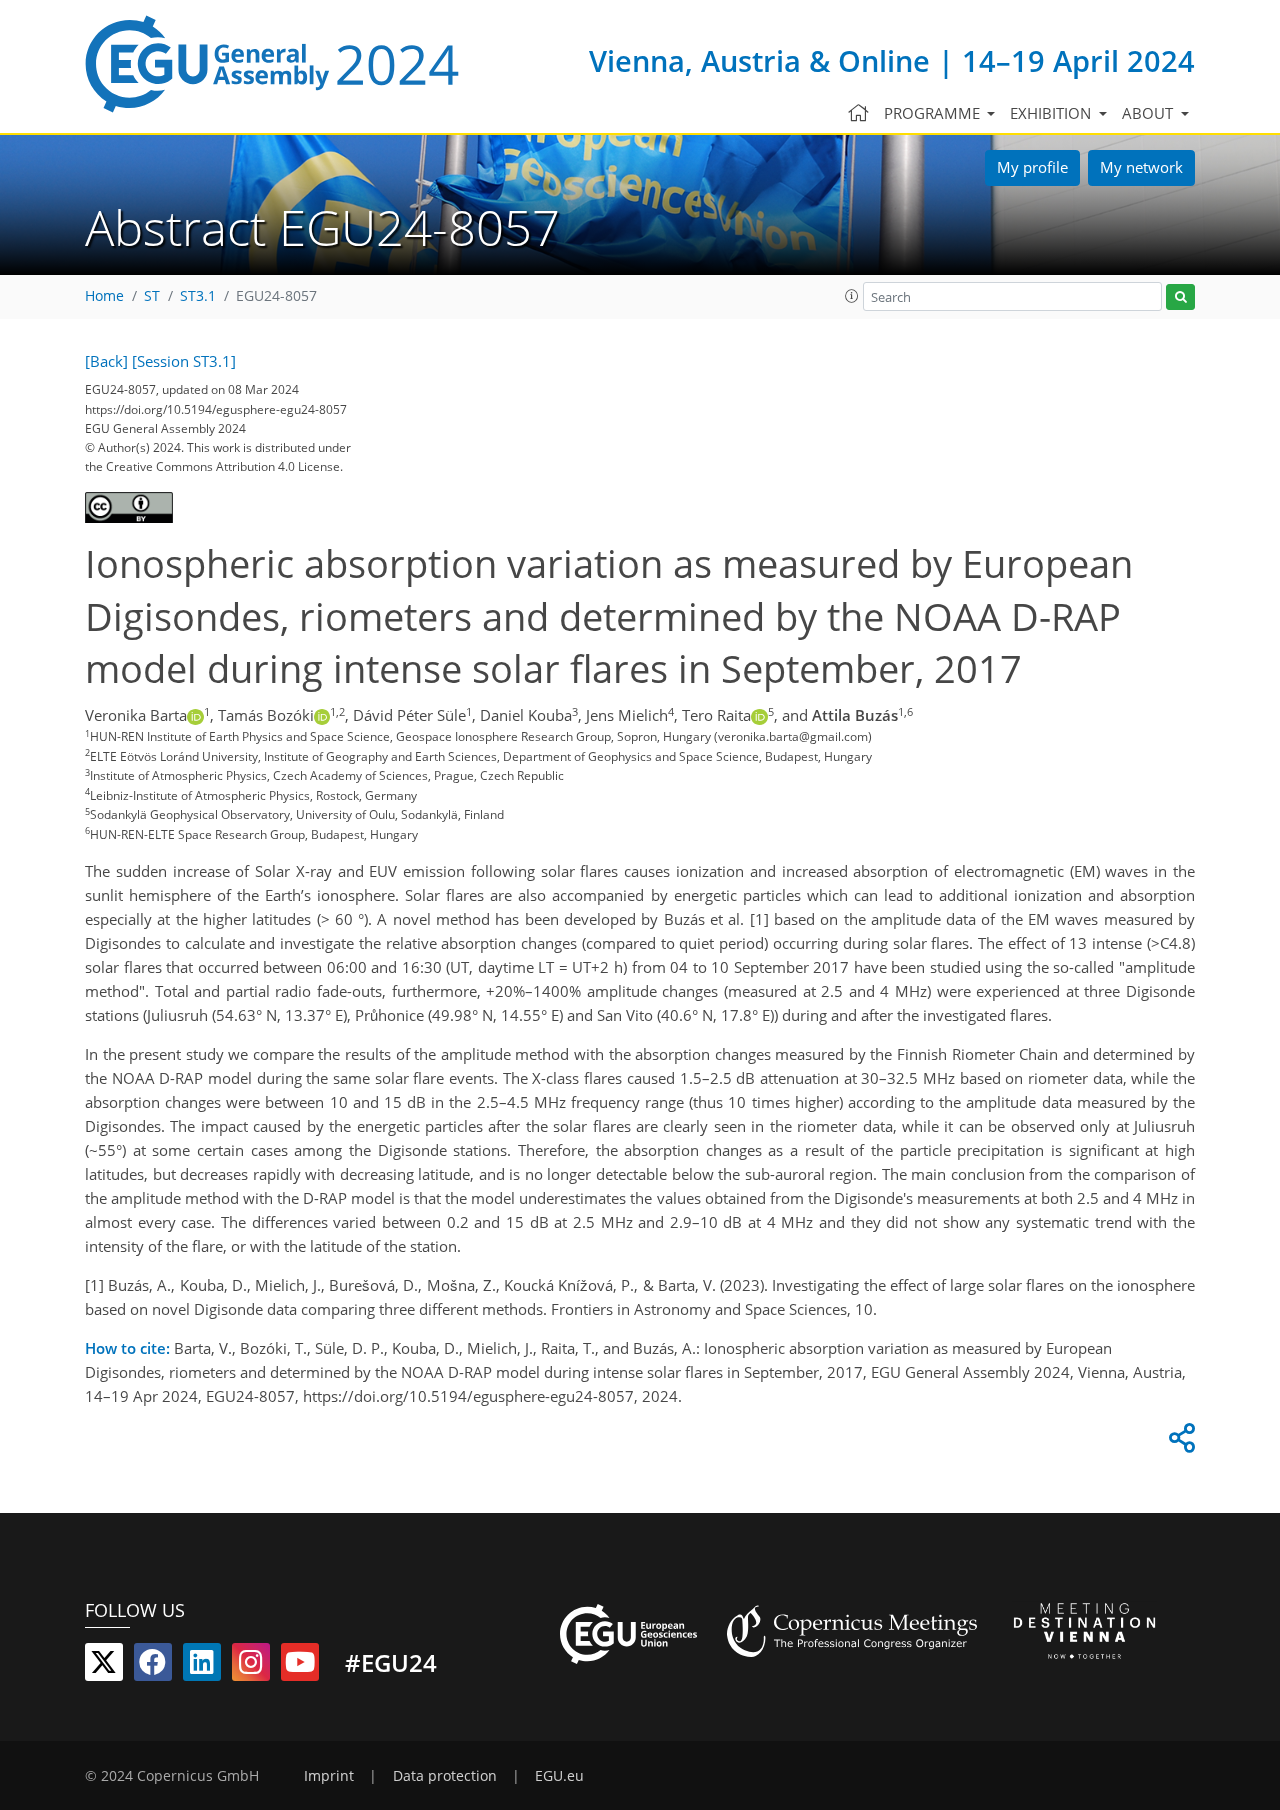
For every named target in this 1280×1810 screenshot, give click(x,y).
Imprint (329, 1776)
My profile (1032, 167)
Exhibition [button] (1052, 113)
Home (104, 296)
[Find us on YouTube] (300, 1666)
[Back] (106, 361)
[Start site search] (1180, 297)
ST (152, 296)
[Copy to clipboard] (1179, 1443)
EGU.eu (559, 1776)
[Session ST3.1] (184, 361)
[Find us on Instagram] (251, 1666)
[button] (852, 296)
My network (1141, 167)
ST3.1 (198, 296)
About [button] (1149, 113)
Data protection (445, 1776)
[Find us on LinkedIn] (202, 1666)
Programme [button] (934, 113)
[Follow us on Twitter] (104, 1666)
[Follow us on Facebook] (153, 1666)
